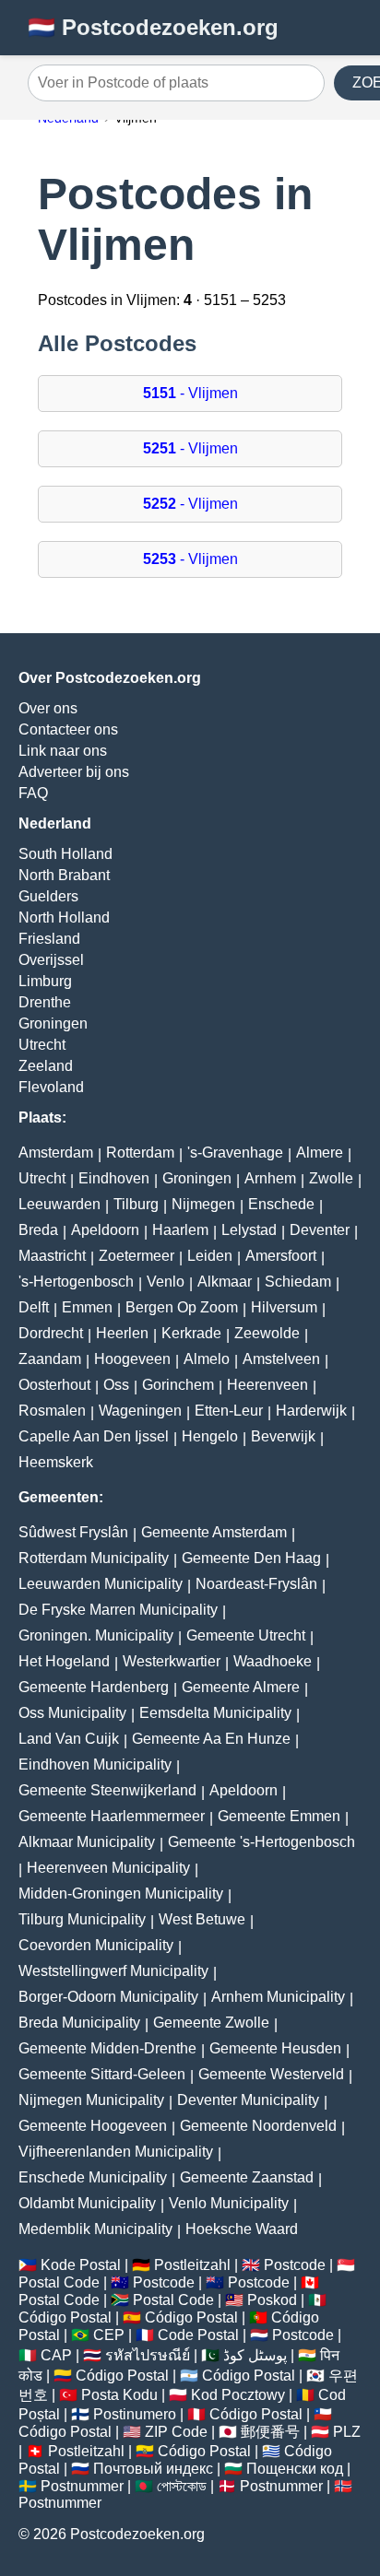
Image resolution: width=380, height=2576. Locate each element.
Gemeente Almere (241, 1687)
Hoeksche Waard (242, 2229)
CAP (56, 2355)
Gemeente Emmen (279, 1816)
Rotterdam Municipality (94, 1558)
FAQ (33, 793)
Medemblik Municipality (95, 2229)
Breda (38, 1230)
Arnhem (270, 1178)
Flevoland (51, 1087)
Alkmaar (225, 1282)
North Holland (64, 917)
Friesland (49, 939)
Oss (116, 1385)
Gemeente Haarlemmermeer (112, 1816)
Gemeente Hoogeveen (93, 2126)
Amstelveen (281, 1359)
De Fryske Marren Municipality (118, 1610)
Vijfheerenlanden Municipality (116, 2152)
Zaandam (50, 1359)
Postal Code (59, 2282)
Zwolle (331, 1178)
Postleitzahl (192, 2265)
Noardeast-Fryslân (256, 1584)
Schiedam (298, 1282)
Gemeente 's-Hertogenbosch (261, 1842)
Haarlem (180, 1230)
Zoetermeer (137, 1256)
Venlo (166, 1282)
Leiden (210, 1256)
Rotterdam (140, 1153)
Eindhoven (114, 1178)
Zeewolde (267, 1333)
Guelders (48, 896)
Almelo (207, 1359)
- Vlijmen (190, 393)
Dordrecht (51, 1333)
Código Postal (65, 2317)
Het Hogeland (64, 1661)
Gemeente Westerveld (271, 2074)
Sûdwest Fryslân (73, 1532)
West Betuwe (202, 1919)
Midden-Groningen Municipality (121, 1894)
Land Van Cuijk (69, 1739)
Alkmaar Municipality (87, 1842)
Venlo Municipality (229, 2203)
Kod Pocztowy (238, 2395)
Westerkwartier (172, 1661)
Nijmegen (203, 1204)
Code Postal (198, 2335)
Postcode (295, 2265)
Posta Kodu (119, 2395)
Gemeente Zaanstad (247, 2177)
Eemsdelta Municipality (215, 1713)
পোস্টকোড (182, 2486)
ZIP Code (176, 2432)
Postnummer (82, 2486)
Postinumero (135, 2414)
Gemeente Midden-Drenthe (107, 2048)
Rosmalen (52, 1411)
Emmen (87, 1307)
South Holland (65, 854)
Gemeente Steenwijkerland (107, 1790)
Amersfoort (281, 1256)
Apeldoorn (105, 1230)
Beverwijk (283, 1436)
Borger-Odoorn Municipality (108, 1997)
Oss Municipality (72, 1713)
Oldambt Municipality (87, 2203)
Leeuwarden (59, 1204)
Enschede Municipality (93, 2177)
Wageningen (140, 1411)
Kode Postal (81, 2265)
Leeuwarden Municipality (101, 1584)
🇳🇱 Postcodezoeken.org (153, 27)
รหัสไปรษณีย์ (148, 2355)
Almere (320, 1153)
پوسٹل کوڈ (255, 2355)
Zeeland (46, 1066)
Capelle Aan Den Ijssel (94, 1436)
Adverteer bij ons (74, 772)
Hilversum (284, 1307)
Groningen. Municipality (96, 1635)
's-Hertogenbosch (76, 1282)
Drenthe (45, 1002)
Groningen (53, 1023)
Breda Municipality (79, 2023)
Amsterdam (56, 1153)
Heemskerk (56, 1462)
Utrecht (42, 1045)
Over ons (48, 708)
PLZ (347, 2432)
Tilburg (136, 1204)
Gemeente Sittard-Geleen (102, 2074)
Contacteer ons (68, 729)
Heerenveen (267, 1385)
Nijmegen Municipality (91, 2100)
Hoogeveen (132, 1359)
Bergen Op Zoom (182, 1307)
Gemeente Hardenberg (94, 1687)
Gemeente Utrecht (246, 1635)
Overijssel (51, 960)
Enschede (281, 1204)
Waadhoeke (273, 1661)
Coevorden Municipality (96, 1945)
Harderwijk (311, 1411)
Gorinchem (178, 1385)
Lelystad (249, 1230)
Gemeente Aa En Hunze (211, 1739)
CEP (109, 2335)
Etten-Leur (229, 1411)
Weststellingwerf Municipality (113, 1971)
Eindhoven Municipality (95, 1764)
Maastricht (52, 1256)
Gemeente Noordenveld (258, 2126)
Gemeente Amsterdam (214, 1532)
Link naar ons (63, 751)
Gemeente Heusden (275, 2048)
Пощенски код (295, 2469)
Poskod (272, 2300)
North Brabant (64, 875)
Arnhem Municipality (278, 1997)
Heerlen (122, 1333)
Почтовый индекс (153, 2469)
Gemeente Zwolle (211, 2023)
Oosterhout (54, 1385)
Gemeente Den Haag (251, 1558)
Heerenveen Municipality (108, 1868)
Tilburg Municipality (82, 1919)
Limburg (45, 981)
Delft (34, 1307)
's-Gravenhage (235, 1153)
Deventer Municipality (248, 2100)
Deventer (320, 1230)
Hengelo (210, 1436)
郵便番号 (270, 2432)
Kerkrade (191, 1333)
